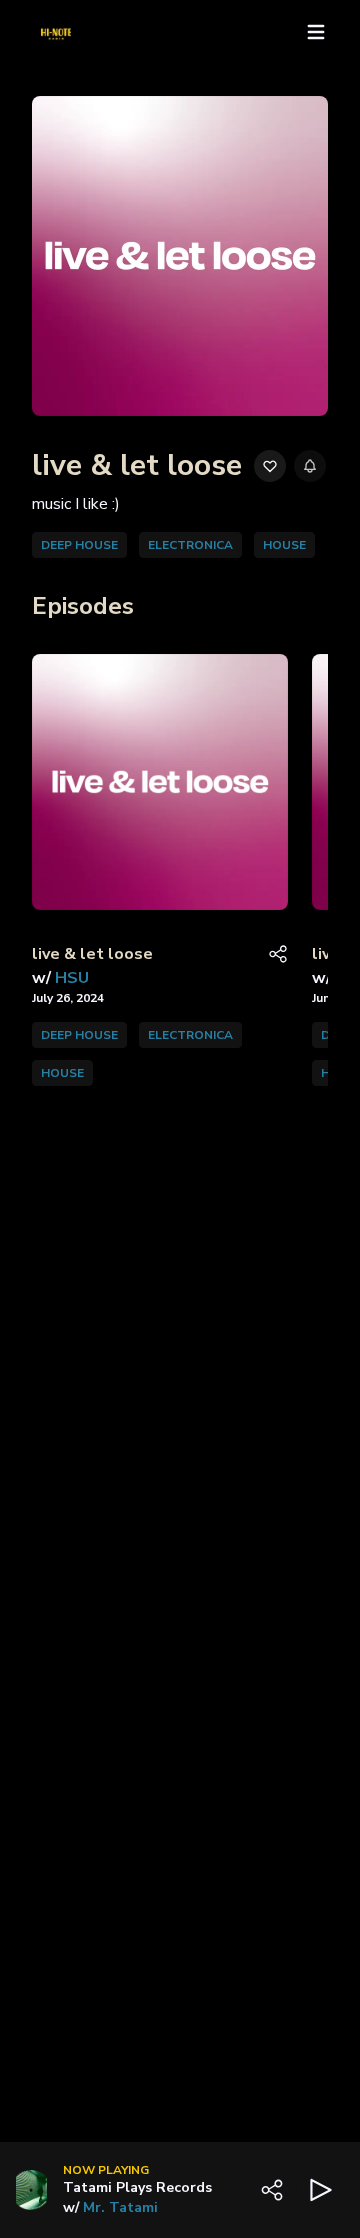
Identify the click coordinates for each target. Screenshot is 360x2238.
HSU (72, 978)
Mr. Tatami (120, 2207)
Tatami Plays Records (137, 2187)
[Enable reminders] (310, 466)
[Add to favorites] (270, 466)
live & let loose (92, 954)
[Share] (278, 954)
